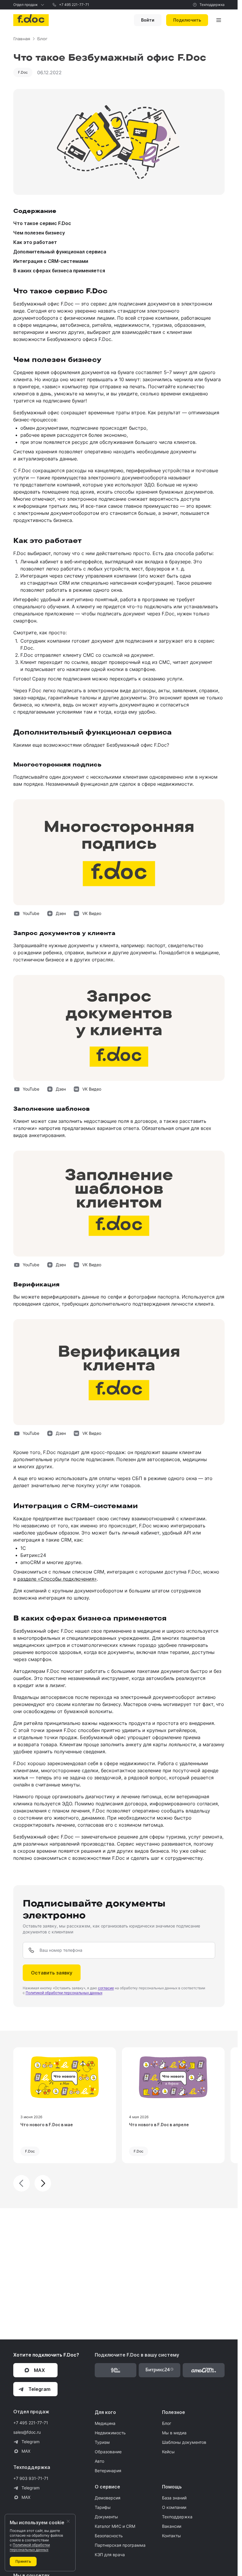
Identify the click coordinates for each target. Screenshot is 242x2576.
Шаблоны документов (184, 2442)
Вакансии (172, 2526)
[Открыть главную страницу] (31, 20)
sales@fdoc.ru (27, 2432)
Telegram (31, 2442)
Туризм (102, 2442)
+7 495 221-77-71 (74, 5)
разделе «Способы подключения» (57, 1579)
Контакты (171, 2536)
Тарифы (103, 2507)
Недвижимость (110, 2433)
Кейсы (168, 2452)
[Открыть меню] (219, 20)
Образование (108, 2452)
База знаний (174, 2498)
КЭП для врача (110, 2555)
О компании (174, 2507)
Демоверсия (108, 2498)
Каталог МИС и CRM (115, 2526)
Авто (99, 2461)
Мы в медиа (174, 2433)
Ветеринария (108, 2471)
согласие (106, 1988)
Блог (167, 2423)
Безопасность (109, 2536)
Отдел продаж (26, 5)
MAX (26, 2451)
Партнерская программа (120, 2545)
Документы (106, 2517)
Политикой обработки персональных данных (64, 1993)
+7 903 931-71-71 (31, 2478)
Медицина (105, 2423)
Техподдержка (212, 5)
